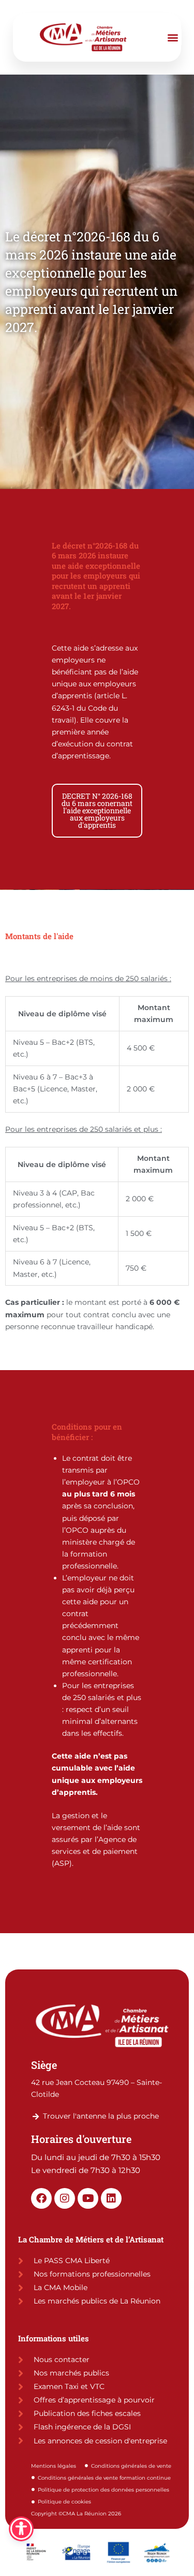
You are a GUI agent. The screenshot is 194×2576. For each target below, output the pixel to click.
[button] (173, 37)
